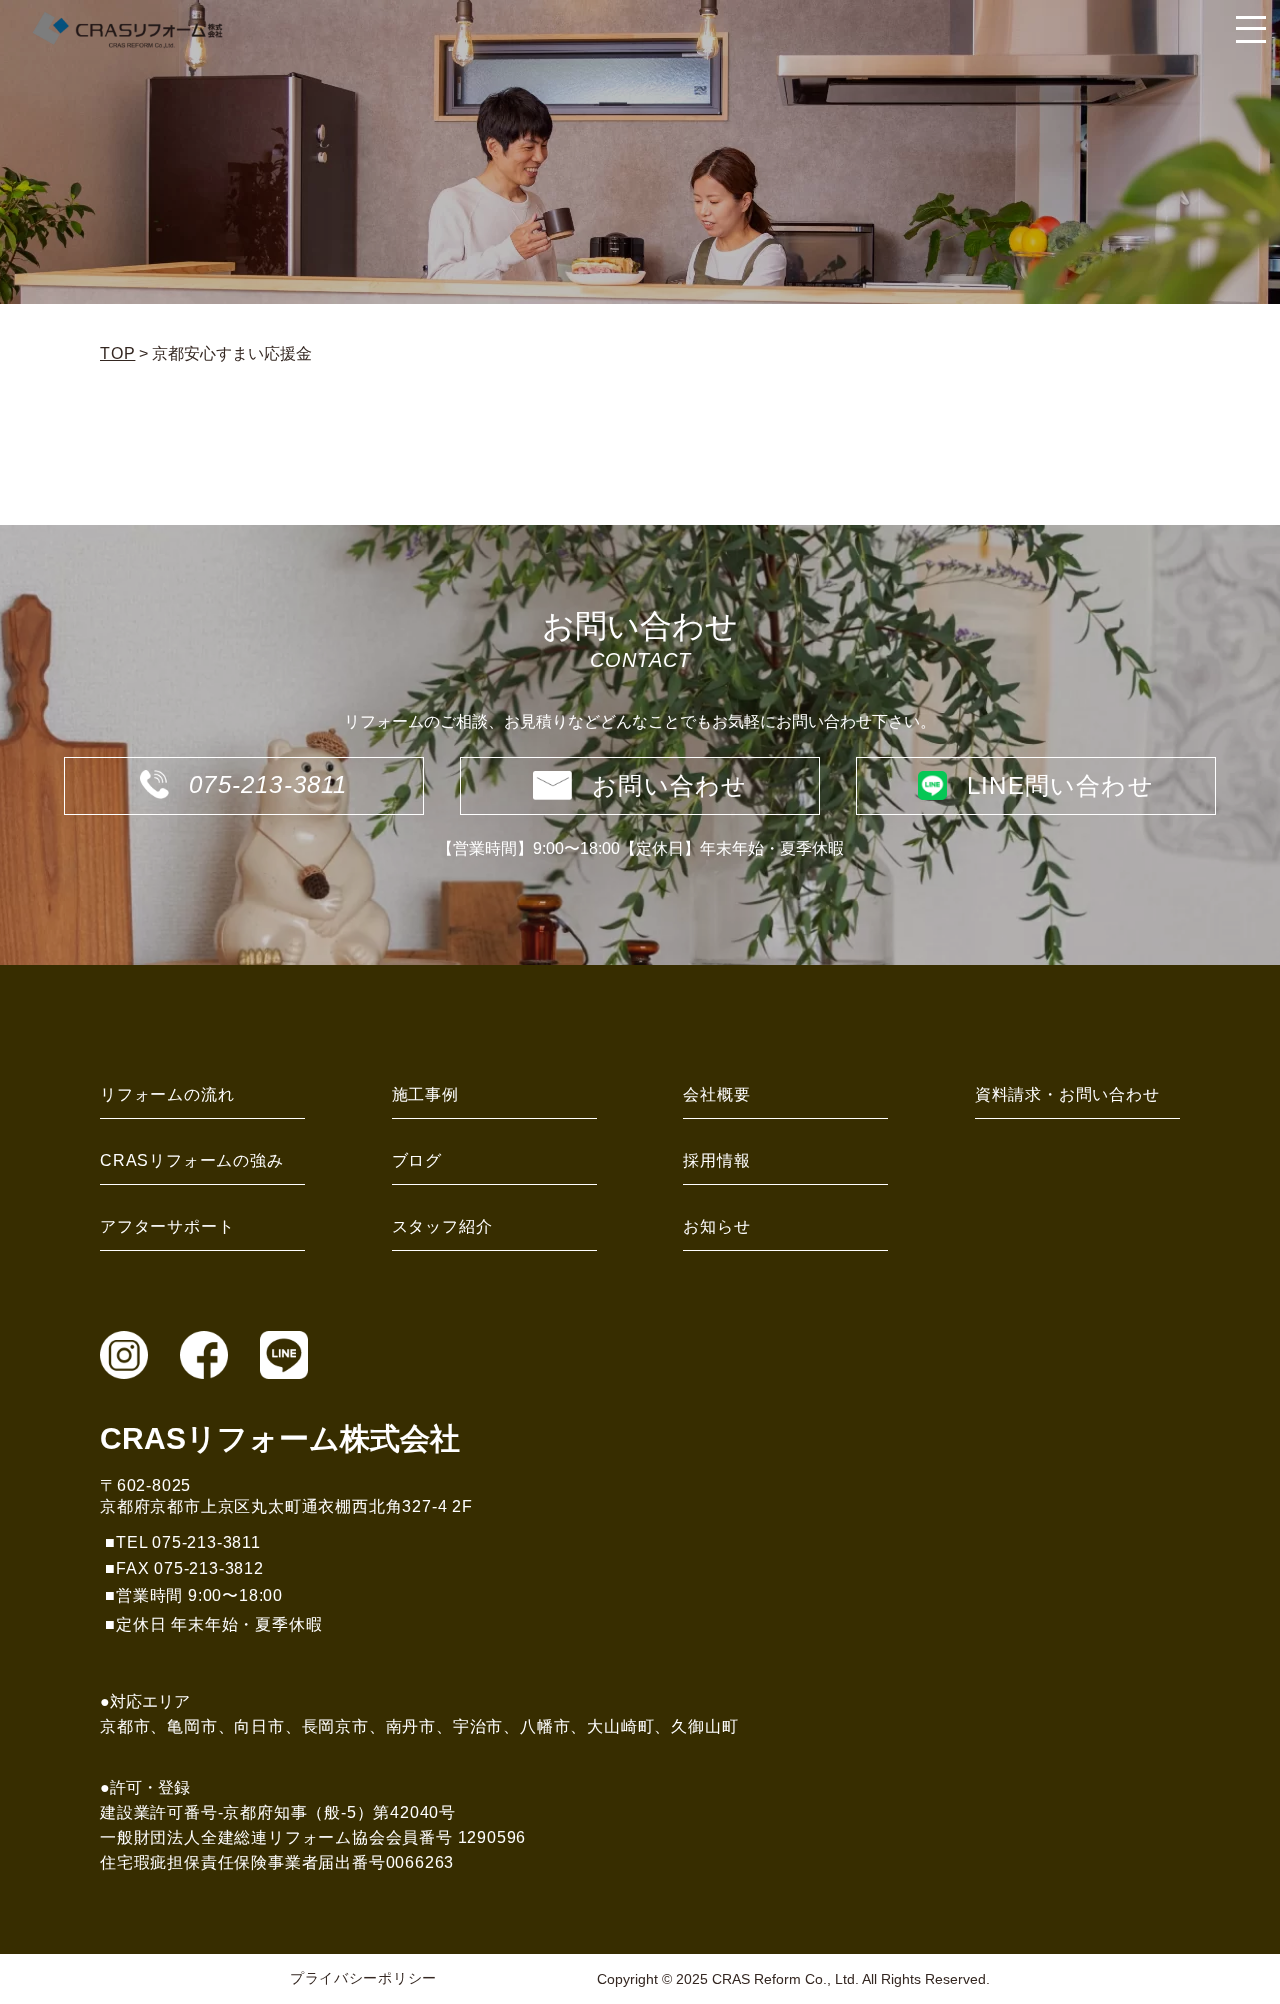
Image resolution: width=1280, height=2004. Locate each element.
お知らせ (716, 1226)
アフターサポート (167, 1226)
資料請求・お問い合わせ (1067, 1094)
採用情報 (716, 1160)
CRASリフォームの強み (192, 1160)
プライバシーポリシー (363, 1978)
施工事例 (425, 1094)
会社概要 (716, 1094)
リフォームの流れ (167, 1094)
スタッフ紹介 (442, 1226)
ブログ (417, 1160)
